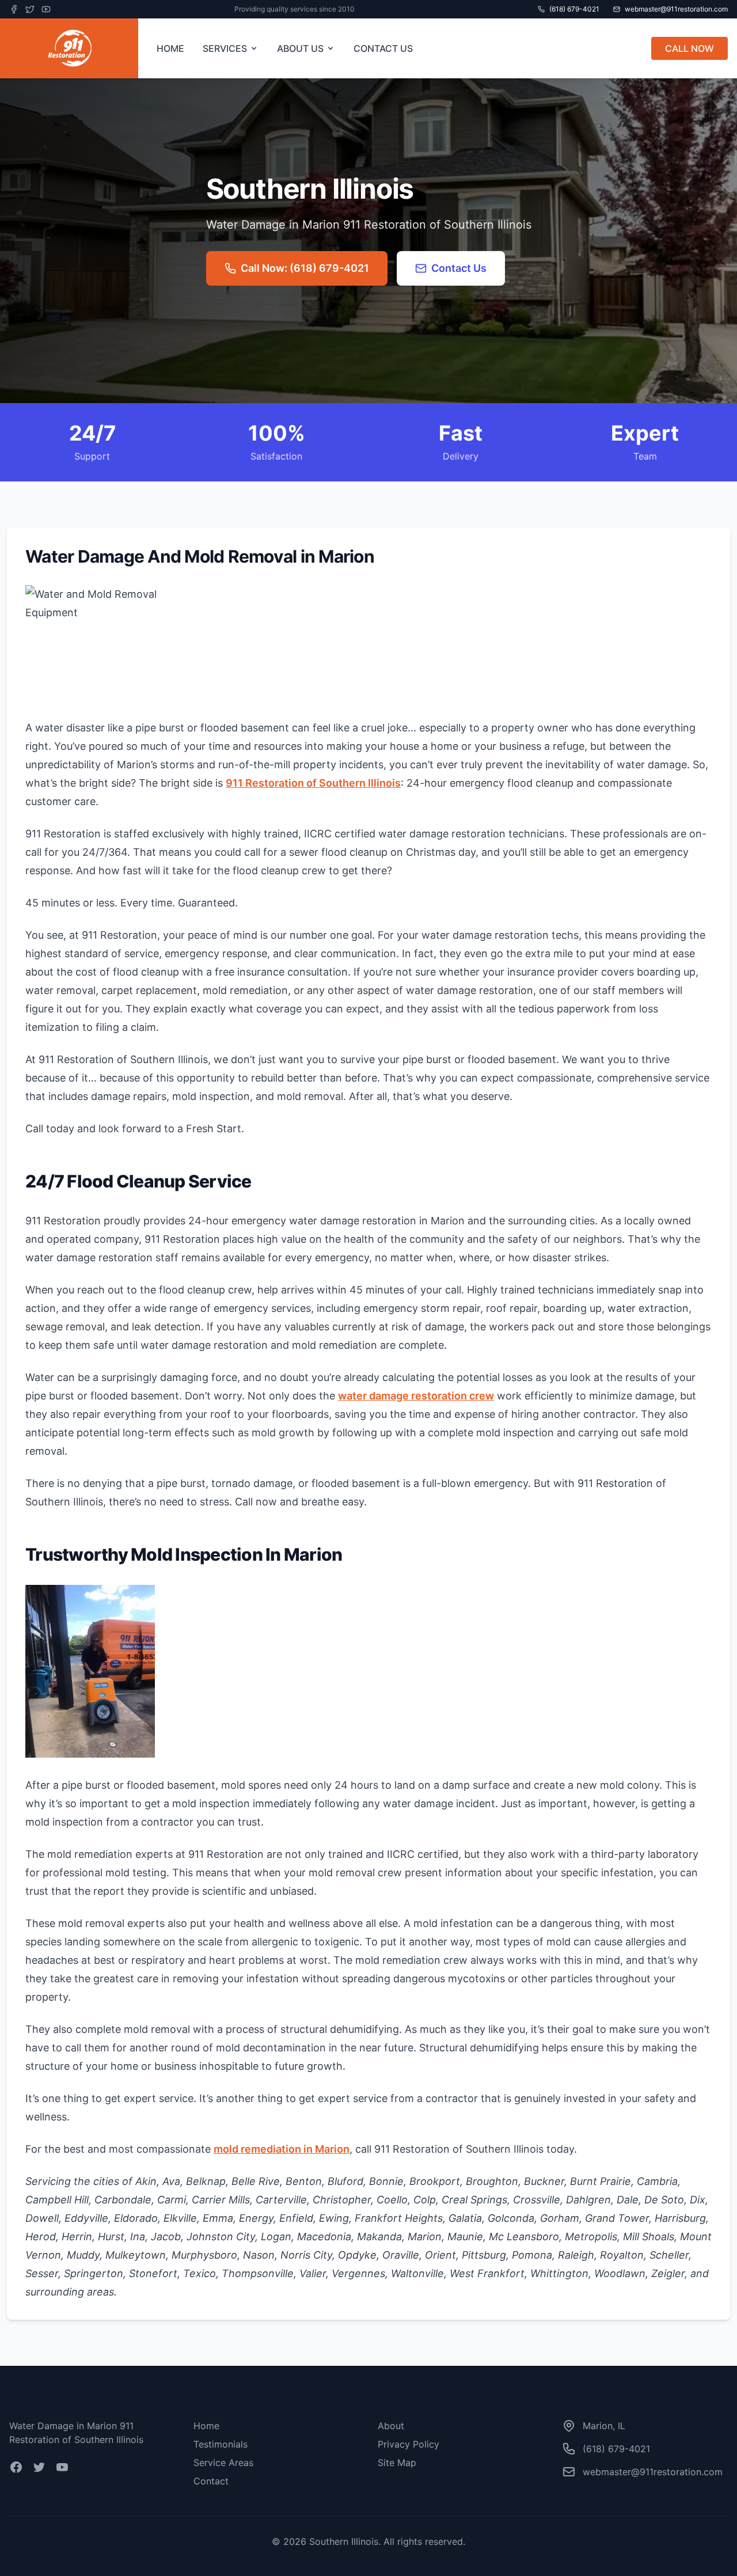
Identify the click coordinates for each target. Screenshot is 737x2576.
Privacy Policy (409, 2444)
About (391, 2426)
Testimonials (221, 2444)
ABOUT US (300, 48)
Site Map (397, 2463)
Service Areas (223, 2463)
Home (206, 2426)
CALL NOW (689, 48)
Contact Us (459, 268)
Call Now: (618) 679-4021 (305, 268)
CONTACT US (383, 48)
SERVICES (225, 48)
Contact (211, 2481)
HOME (170, 48)
